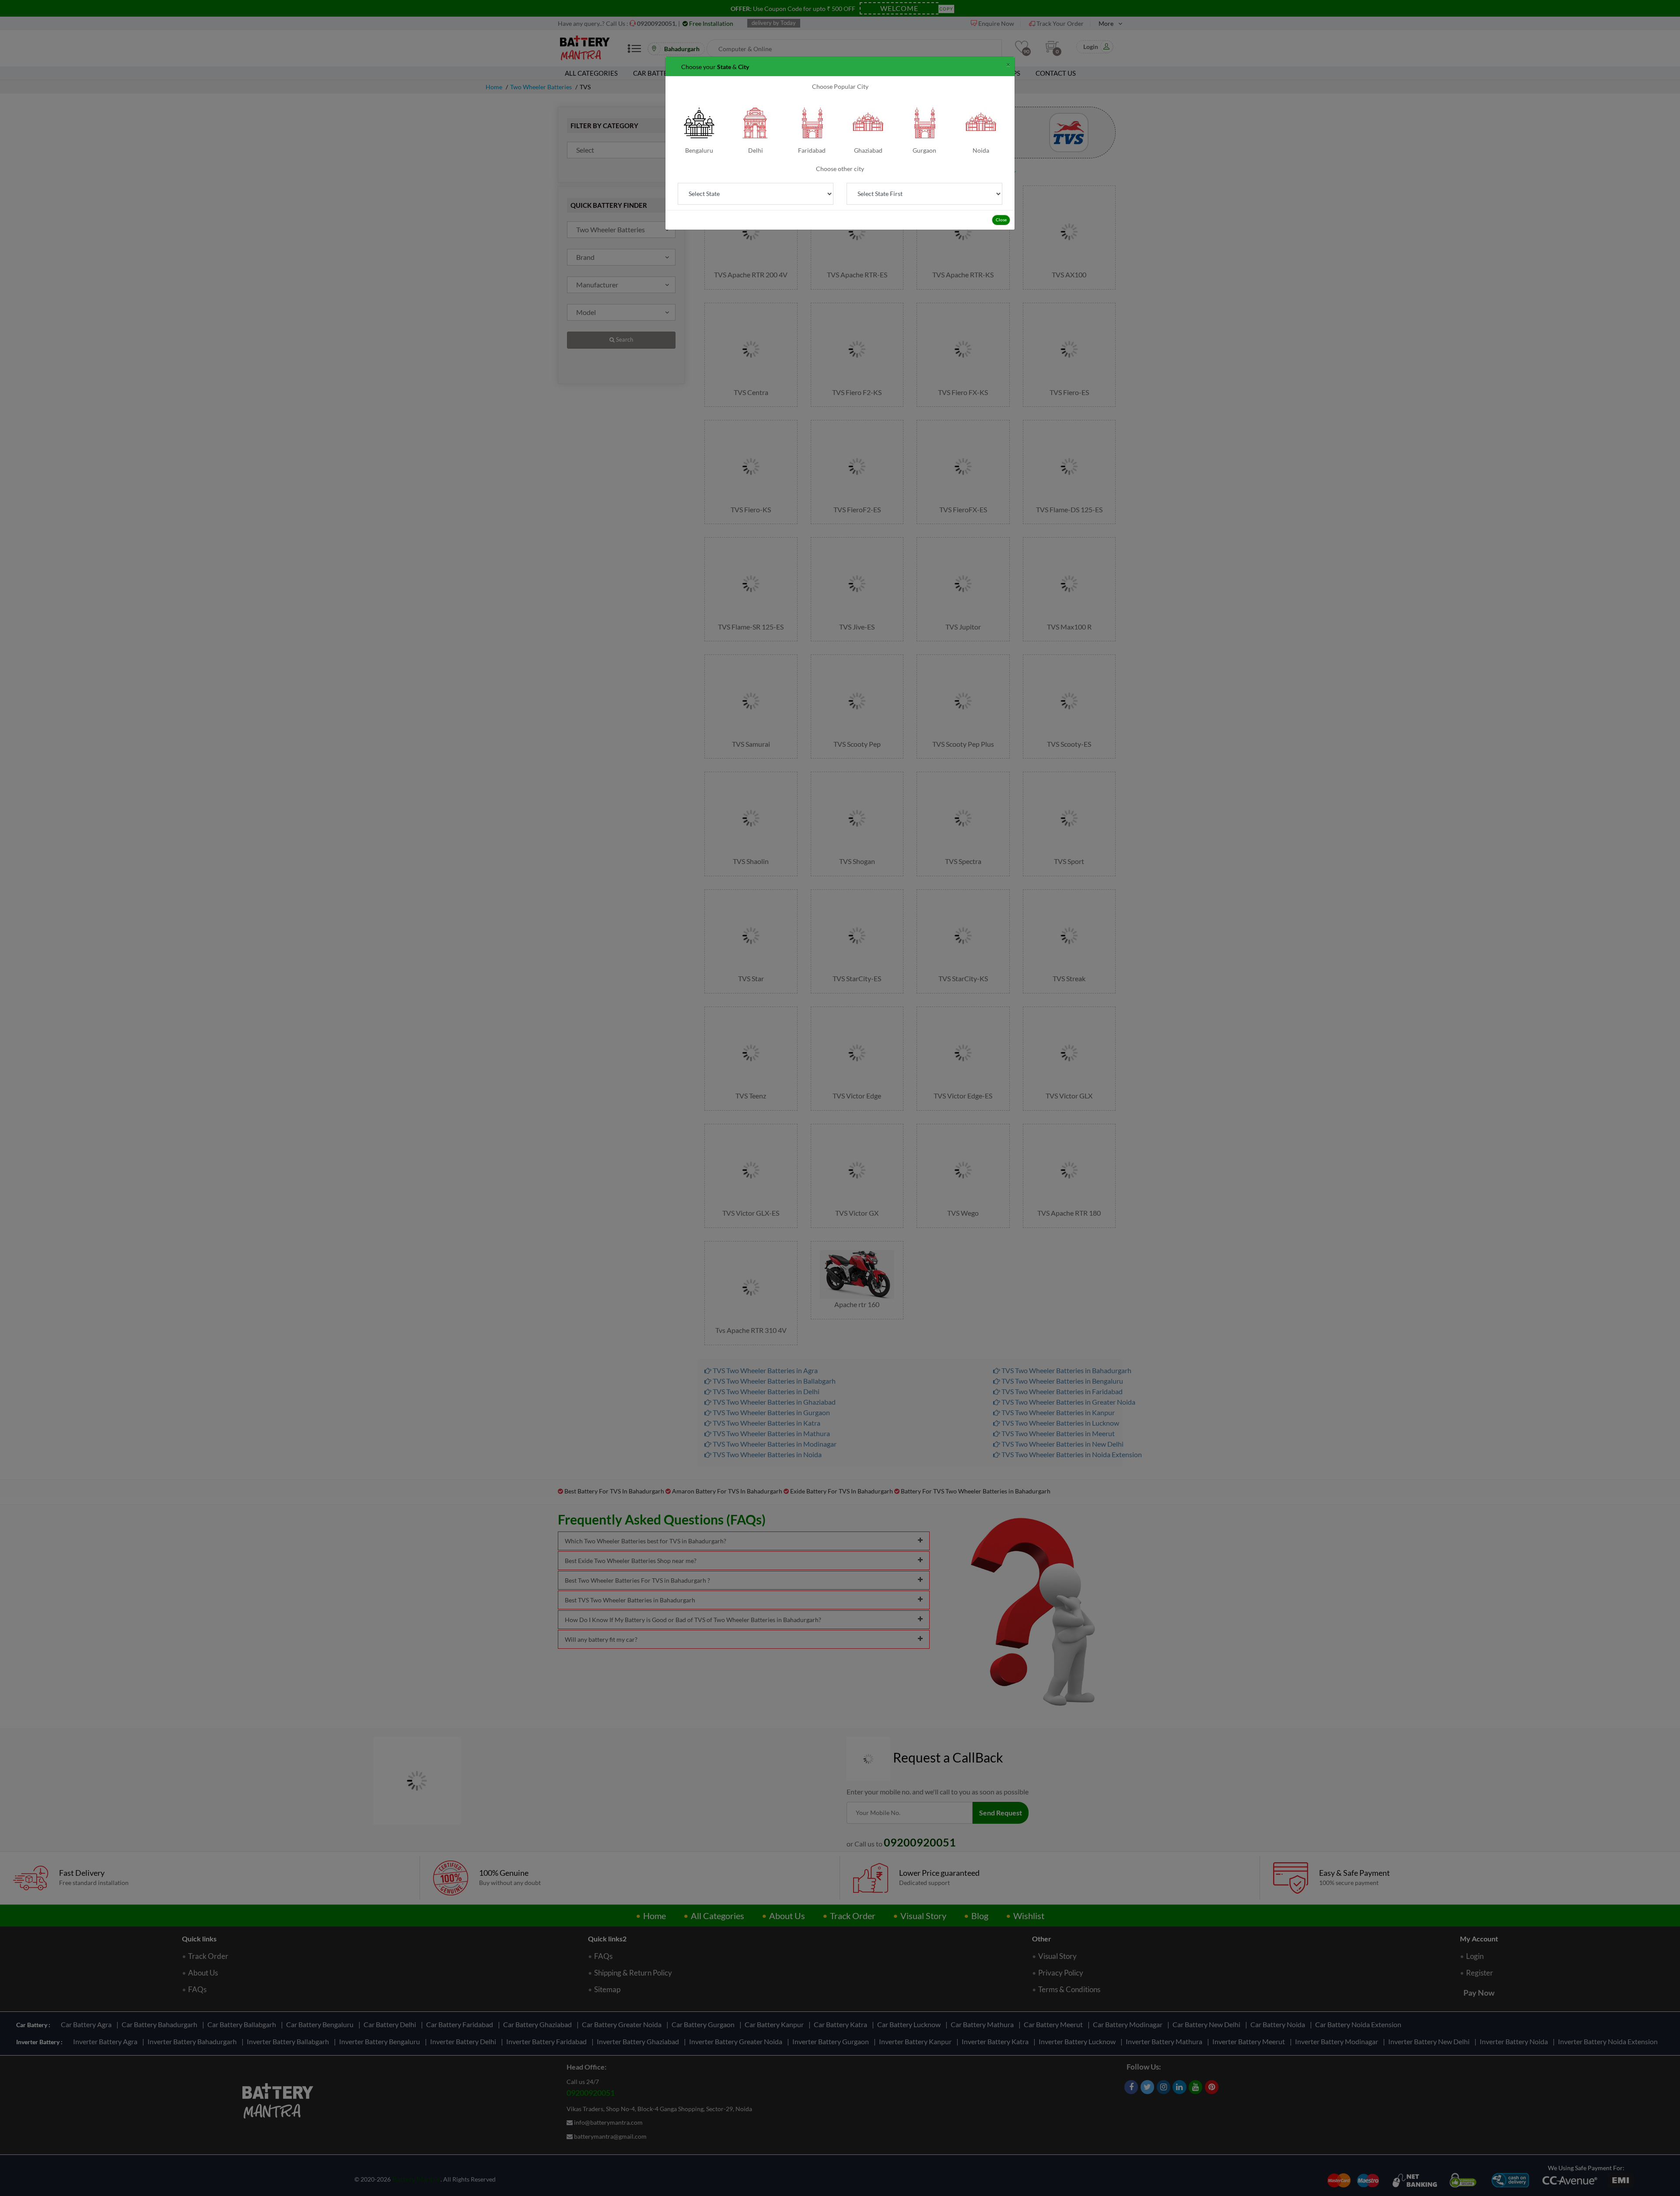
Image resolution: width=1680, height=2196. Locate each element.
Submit (840, 254)
